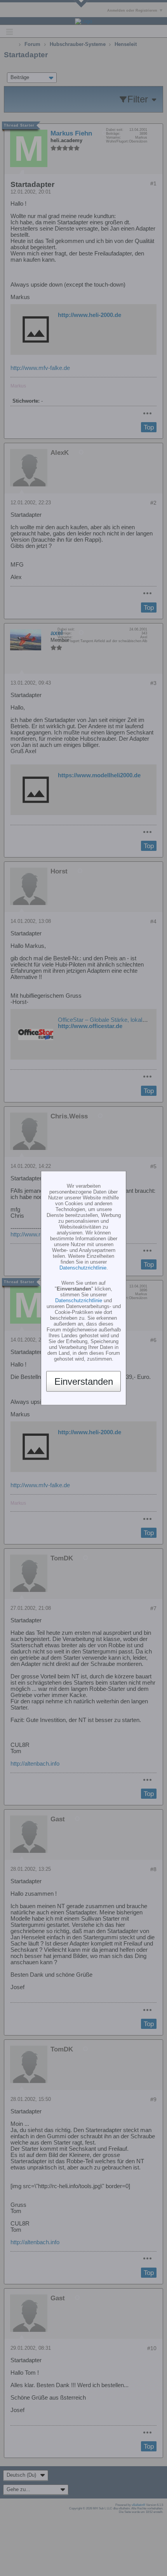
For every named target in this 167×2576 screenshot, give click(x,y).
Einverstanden (84, 1381)
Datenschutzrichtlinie (83, 1268)
